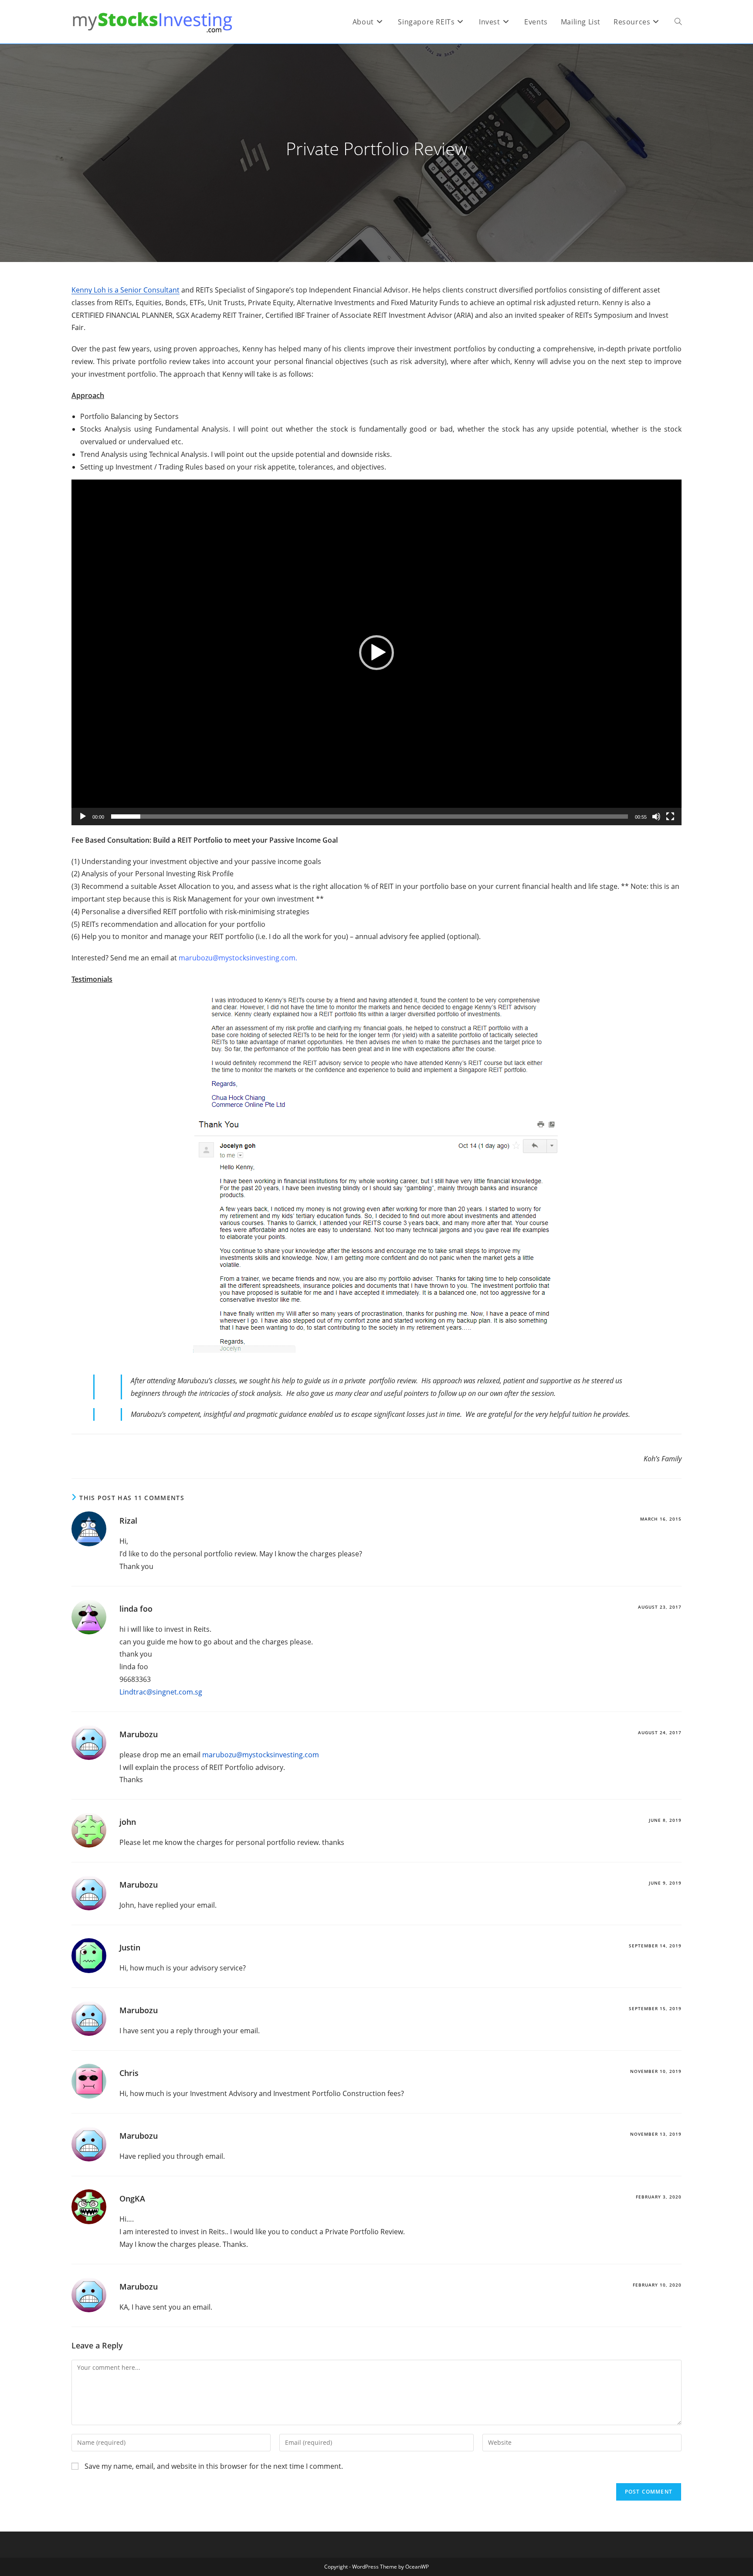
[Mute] (656, 817)
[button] (376, 653)
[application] (376, 652)
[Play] (83, 817)
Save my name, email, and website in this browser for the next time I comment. (214, 2466)
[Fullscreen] (670, 817)
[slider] (370, 817)
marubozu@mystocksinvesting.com (261, 1755)
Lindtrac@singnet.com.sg (161, 1692)
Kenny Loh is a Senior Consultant (125, 290)
